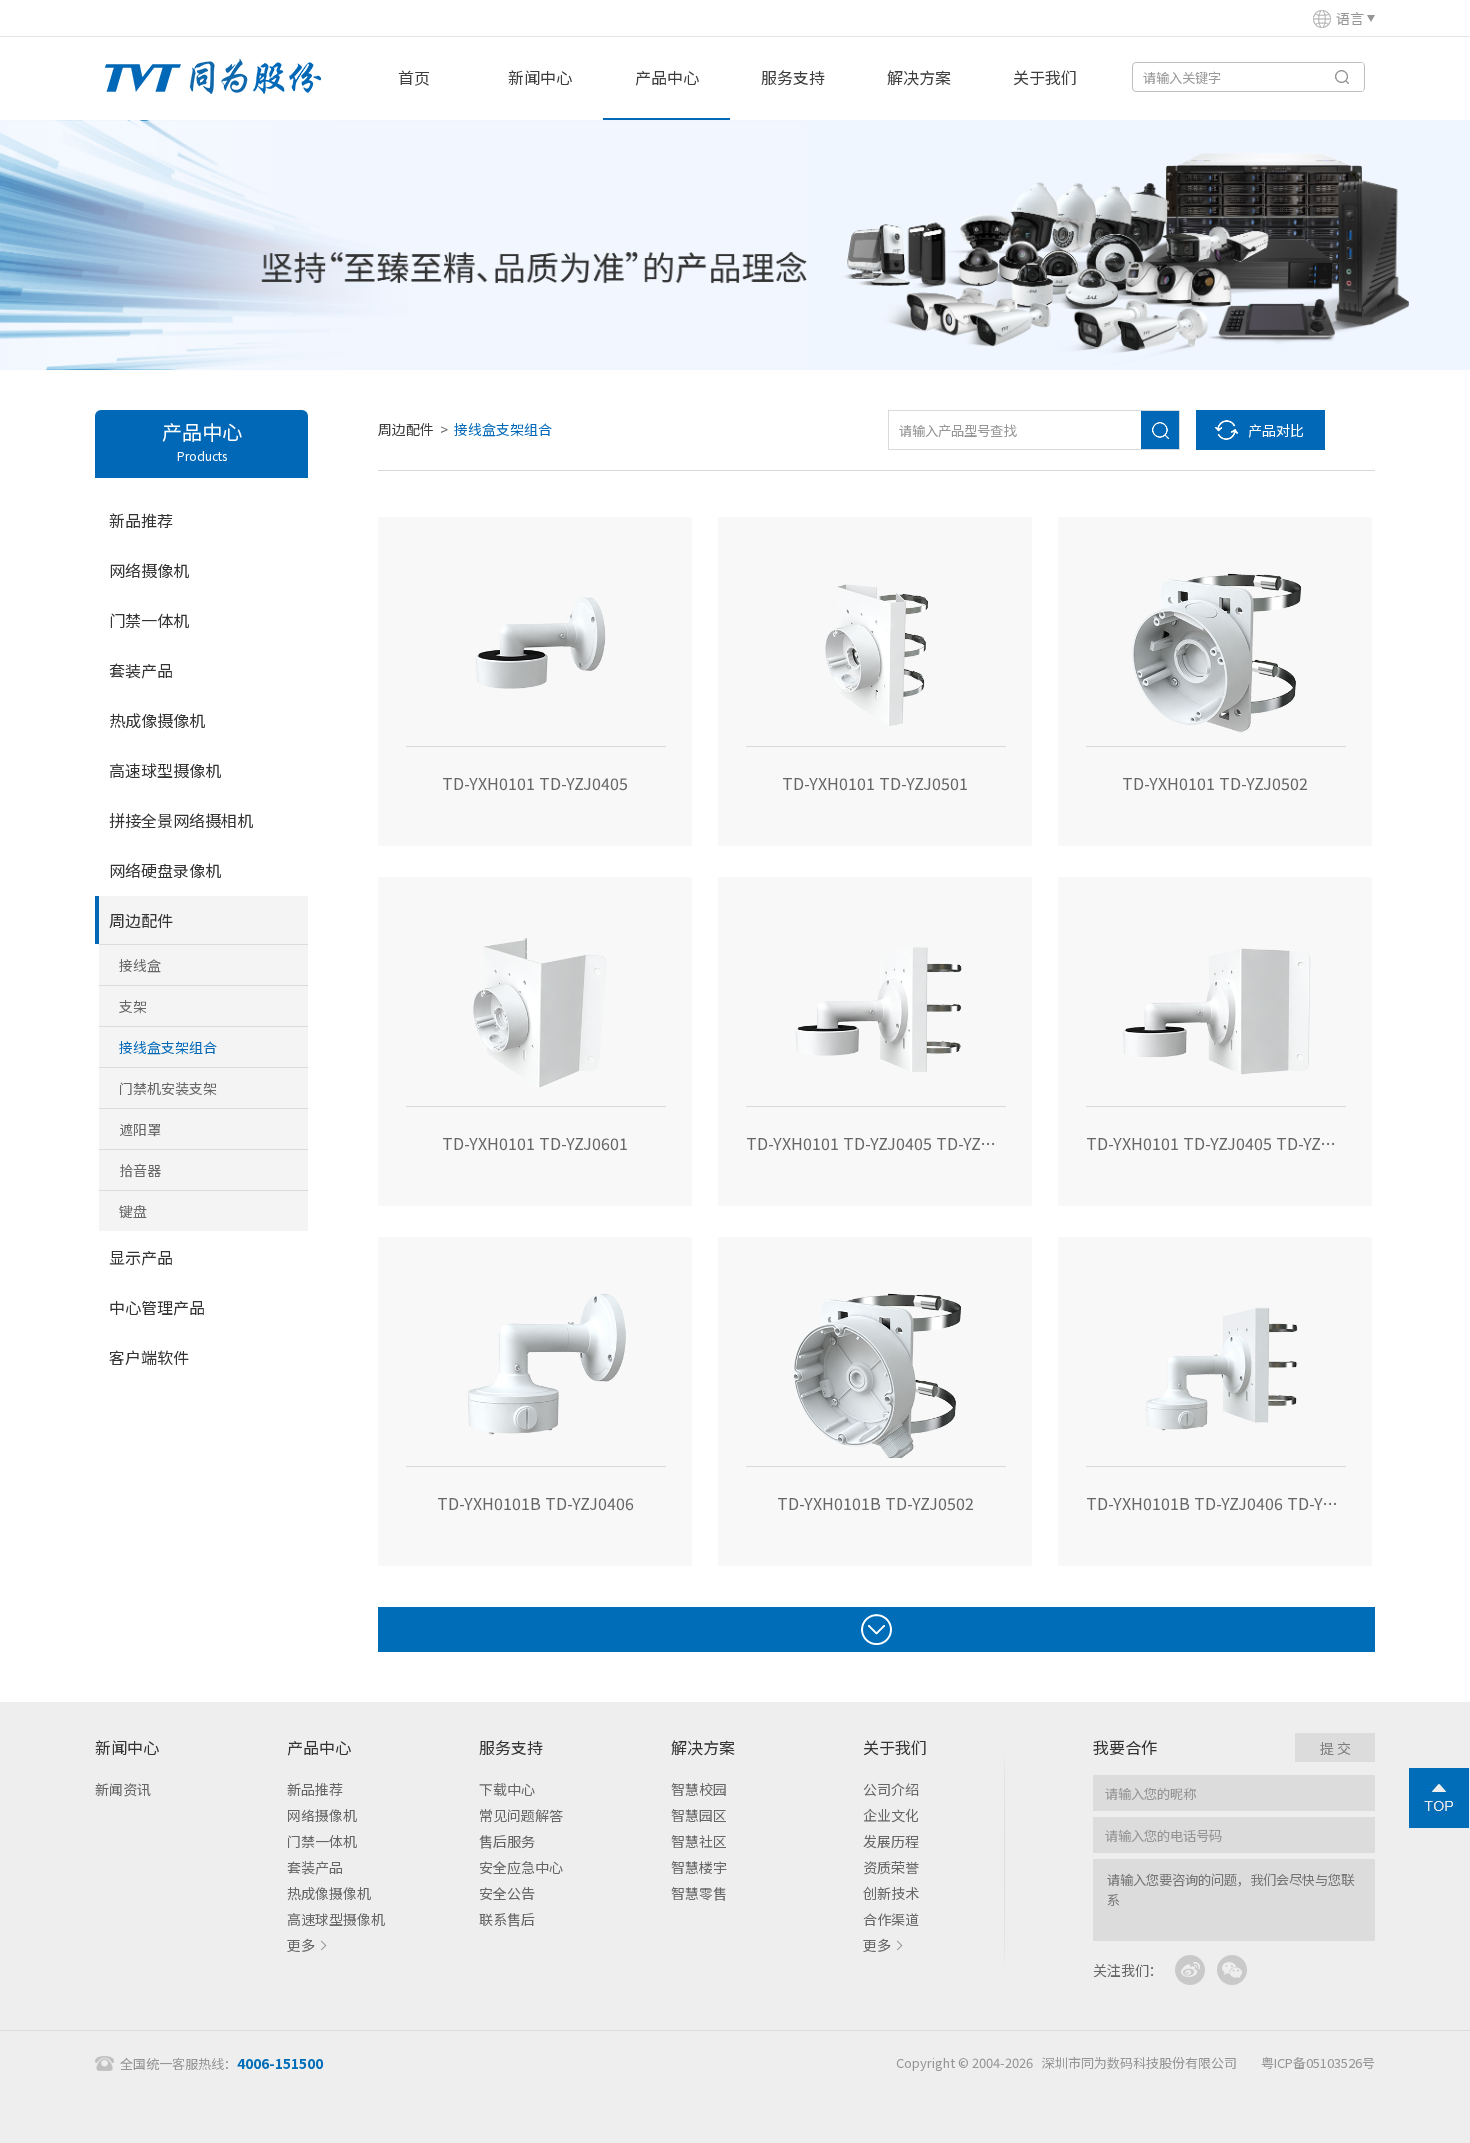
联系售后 (507, 1919)
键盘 (133, 1211)
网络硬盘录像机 (165, 870)
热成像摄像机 (157, 720)
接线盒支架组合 (168, 1047)
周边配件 (141, 920)
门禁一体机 (149, 620)
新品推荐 (141, 520)
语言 (1350, 18)
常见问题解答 (521, 1815)
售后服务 (507, 1841)
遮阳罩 (140, 1129)
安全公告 (507, 1893)
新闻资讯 (123, 1789)
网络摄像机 (149, 570)
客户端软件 (149, 1357)
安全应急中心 (521, 1867)
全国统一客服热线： (221, 2063)
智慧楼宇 (699, 1867)
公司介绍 (891, 1789)
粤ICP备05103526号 (1318, 2062)
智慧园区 (699, 1815)
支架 (133, 1006)
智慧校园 (699, 1789)
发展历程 (891, 1841)
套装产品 (141, 670)
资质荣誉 (891, 1867)
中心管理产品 (157, 1307)
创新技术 (891, 1893)
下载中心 (507, 1789)
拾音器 (140, 1170)
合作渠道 (891, 1919)
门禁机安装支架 (168, 1088)
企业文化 (891, 1815)
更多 (301, 1945)
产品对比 (1276, 430)
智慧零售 (699, 1893)
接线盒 (140, 965)
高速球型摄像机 (165, 770)
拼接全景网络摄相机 (181, 820)
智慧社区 (699, 1841)
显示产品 (141, 1257)
